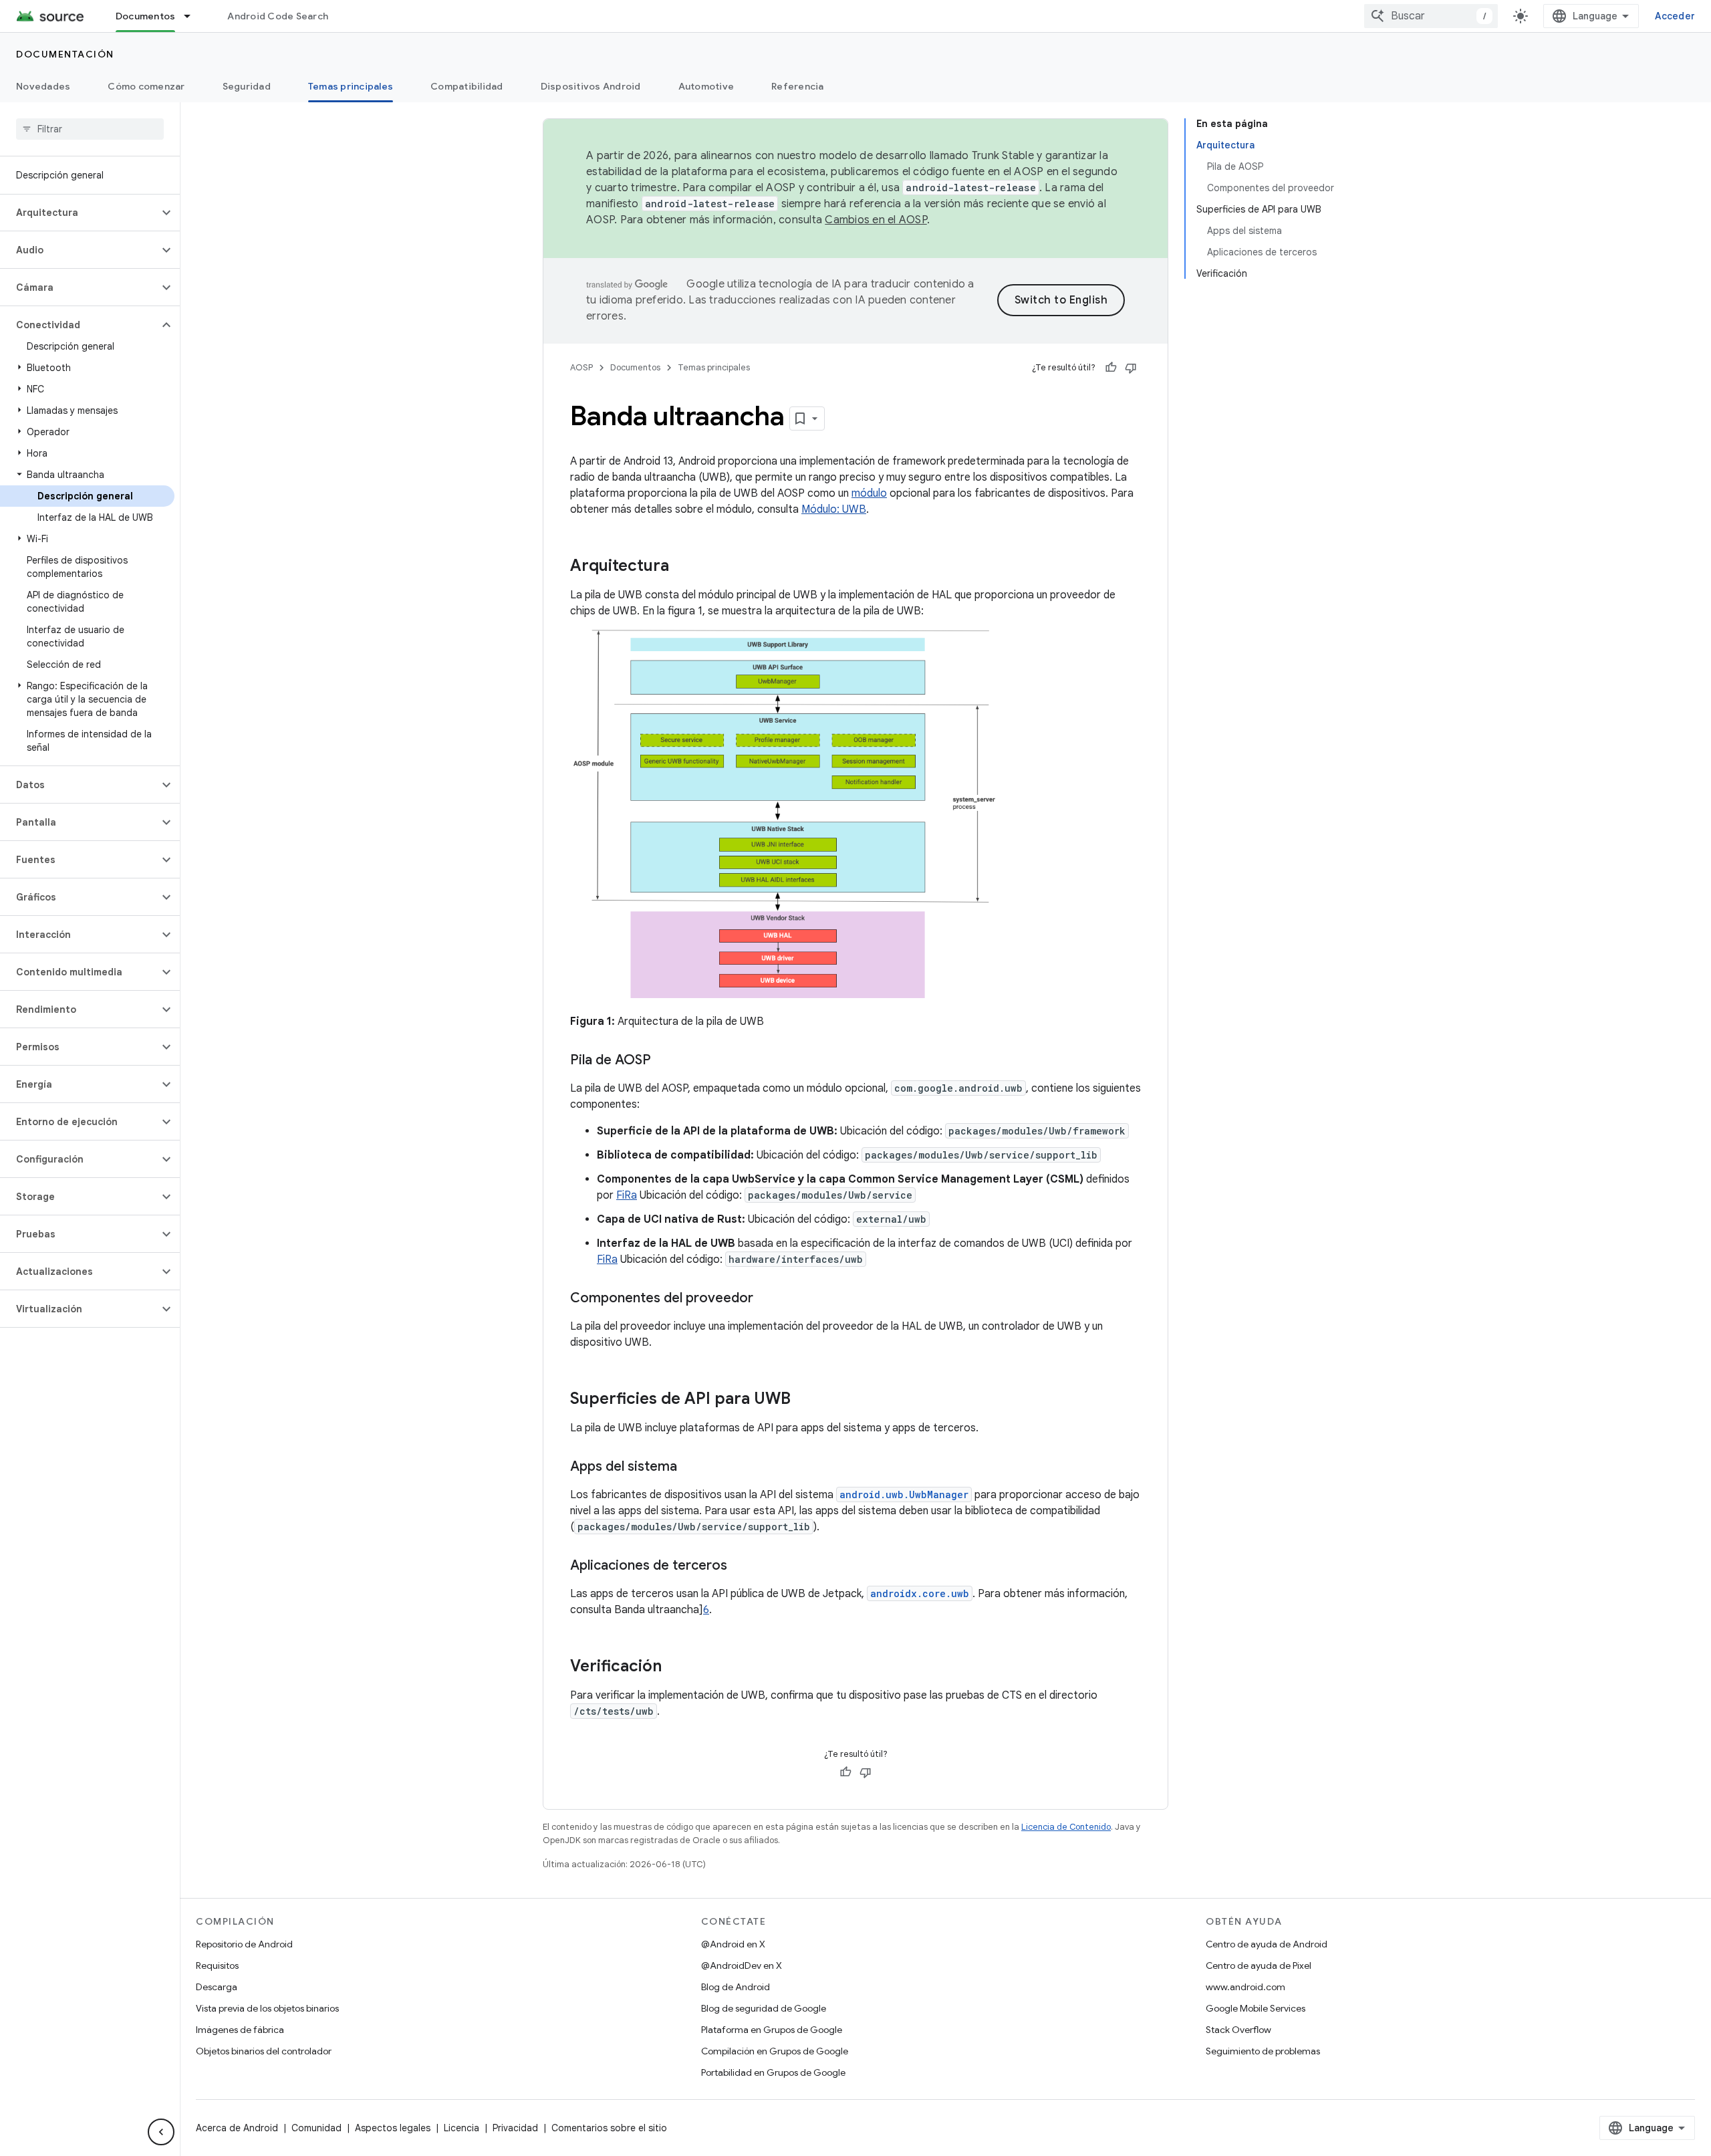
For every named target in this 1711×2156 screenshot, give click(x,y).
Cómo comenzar (146, 86)
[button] (79, 213)
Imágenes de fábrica (240, 2030)
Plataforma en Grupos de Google (772, 2030)
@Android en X (733, 1944)
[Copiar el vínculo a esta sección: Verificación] (675, 1667)
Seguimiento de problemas (1263, 2051)
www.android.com (1245, 1987)
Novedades (43, 86)
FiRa (627, 1195)
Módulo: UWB (834, 509)
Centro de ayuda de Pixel (1259, 1965)
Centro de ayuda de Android (1267, 1944)
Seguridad (247, 86)
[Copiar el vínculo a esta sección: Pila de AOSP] (664, 1061)
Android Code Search (278, 16)
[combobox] (1431, 16)
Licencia (462, 2128)
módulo (869, 493)
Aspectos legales (393, 2128)
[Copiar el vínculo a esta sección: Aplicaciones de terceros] (741, 1566)
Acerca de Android (237, 2128)
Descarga (217, 1987)
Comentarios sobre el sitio (609, 2128)
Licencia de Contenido (1066, 1827)
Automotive (706, 86)
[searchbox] (90, 129)
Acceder (1675, 16)
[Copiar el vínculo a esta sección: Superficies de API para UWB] (804, 1400)
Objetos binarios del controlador (264, 2051)
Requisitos (217, 1965)
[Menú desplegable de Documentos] (193, 16)
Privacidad (515, 2128)
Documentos (146, 16)
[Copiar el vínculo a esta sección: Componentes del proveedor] (767, 1299)
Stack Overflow (1238, 2030)
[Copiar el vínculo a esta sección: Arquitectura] (682, 567)
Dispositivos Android (591, 86)
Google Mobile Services (1256, 2008)
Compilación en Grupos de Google (775, 2051)
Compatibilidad (467, 86)
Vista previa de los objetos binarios (267, 2008)
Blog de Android (736, 1987)
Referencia (798, 86)
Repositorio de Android (244, 1944)
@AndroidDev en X (742, 1965)
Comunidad (316, 2128)
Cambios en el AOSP (876, 220)
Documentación (65, 54)
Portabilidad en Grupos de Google (773, 2072)
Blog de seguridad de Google (764, 2008)
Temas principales (351, 86)
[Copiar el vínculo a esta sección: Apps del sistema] (690, 1467)
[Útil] (1111, 368)
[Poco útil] (1131, 368)
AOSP (581, 367)
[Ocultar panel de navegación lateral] (161, 2132)
